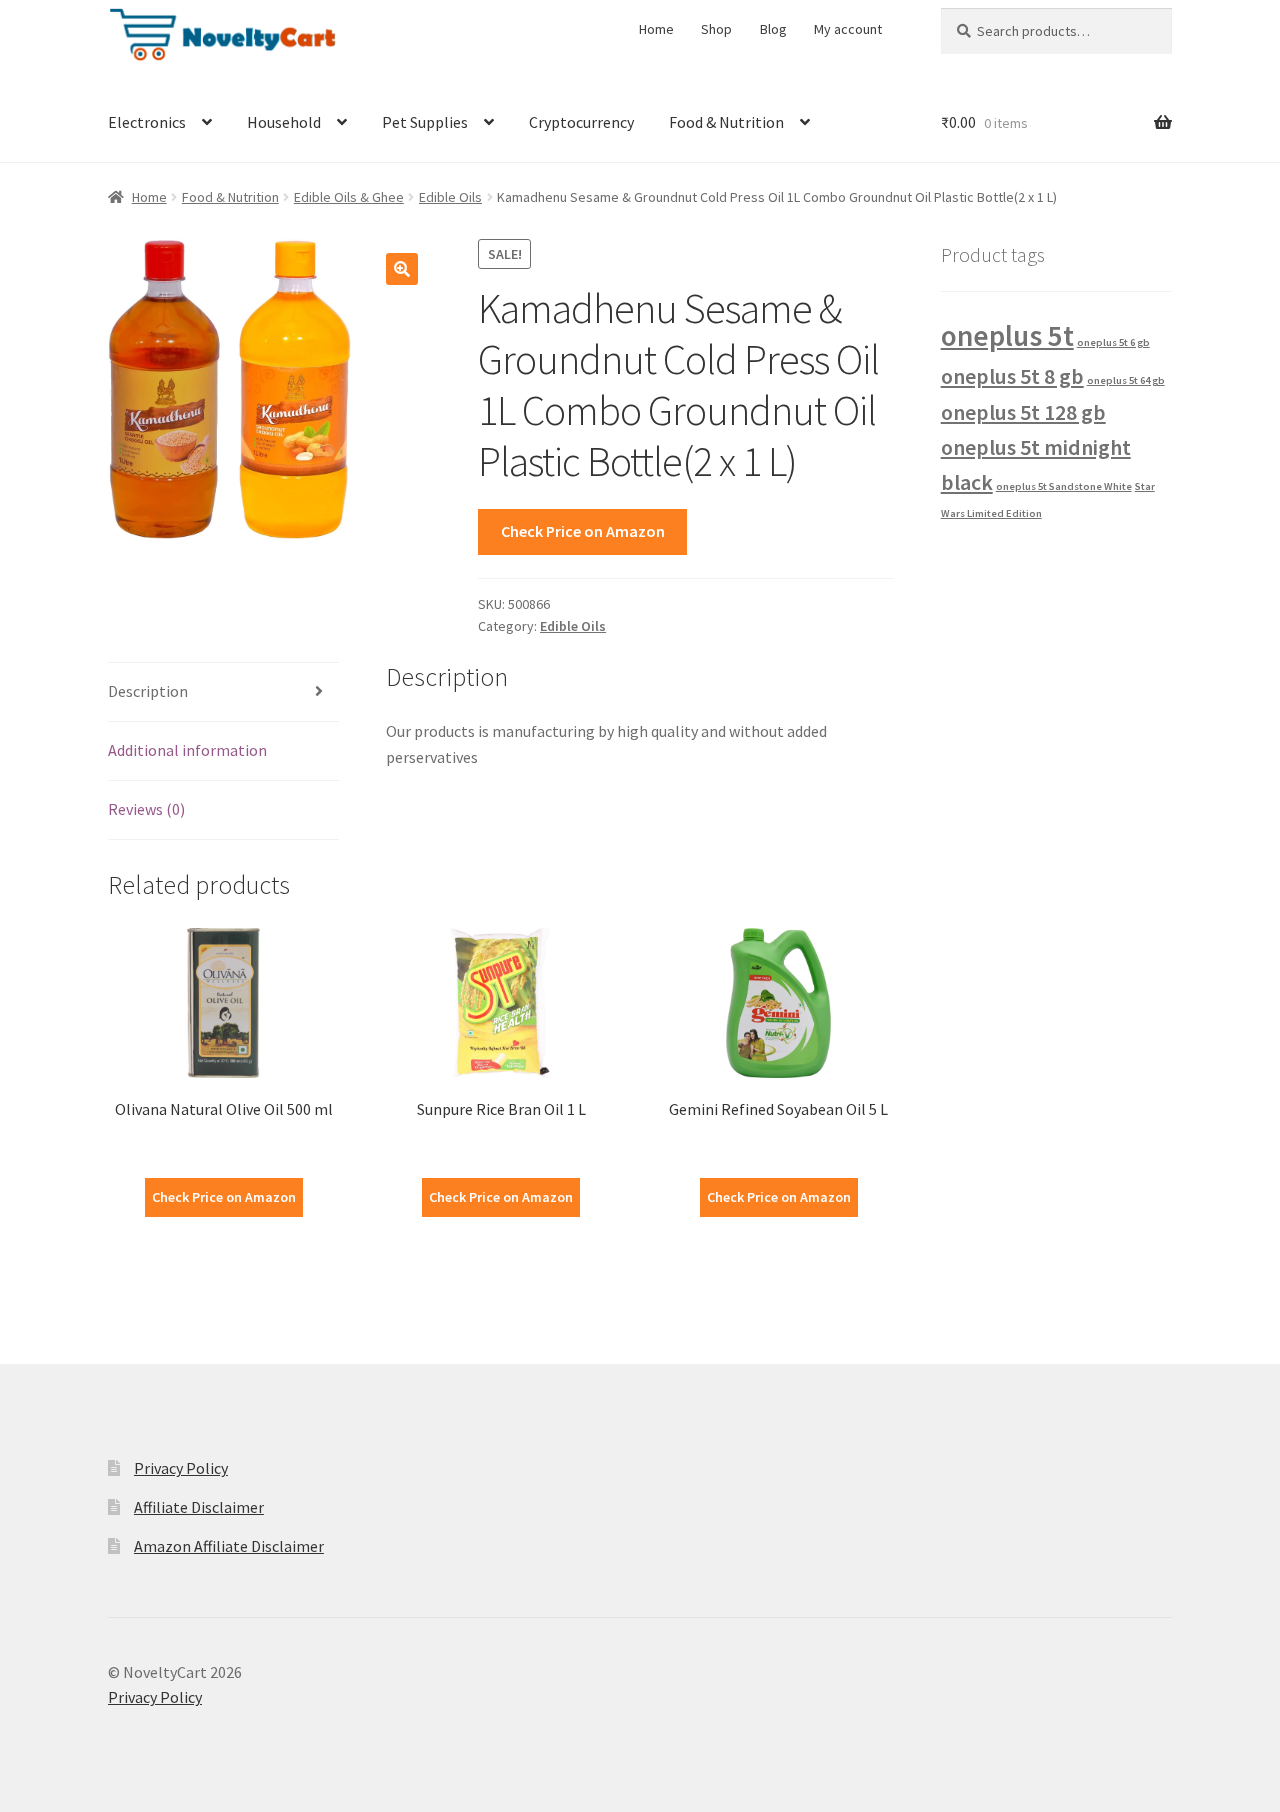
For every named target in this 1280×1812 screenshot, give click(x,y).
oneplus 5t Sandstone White (1064, 486)
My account (848, 29)
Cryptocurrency (581, 122)
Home (656, 29)
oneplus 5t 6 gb (1113, 342)
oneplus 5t (1007, 335)
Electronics (147, 122)
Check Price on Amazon (583, 531)
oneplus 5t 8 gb (1012, 376)
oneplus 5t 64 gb (1126, 380)
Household (284, 122)
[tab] (223, 692)
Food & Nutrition (726, 122)
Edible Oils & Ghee (349, 197)
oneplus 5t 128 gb (1023, 412)
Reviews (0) (146, 809)
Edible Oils (450, 197)
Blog (773, 29)
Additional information (187, 750)
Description (148, 691)
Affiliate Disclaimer (199, 1507)
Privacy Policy (181, 1468)
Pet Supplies (425, 122)
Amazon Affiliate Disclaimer (229, 1546)
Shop (716, 29)
